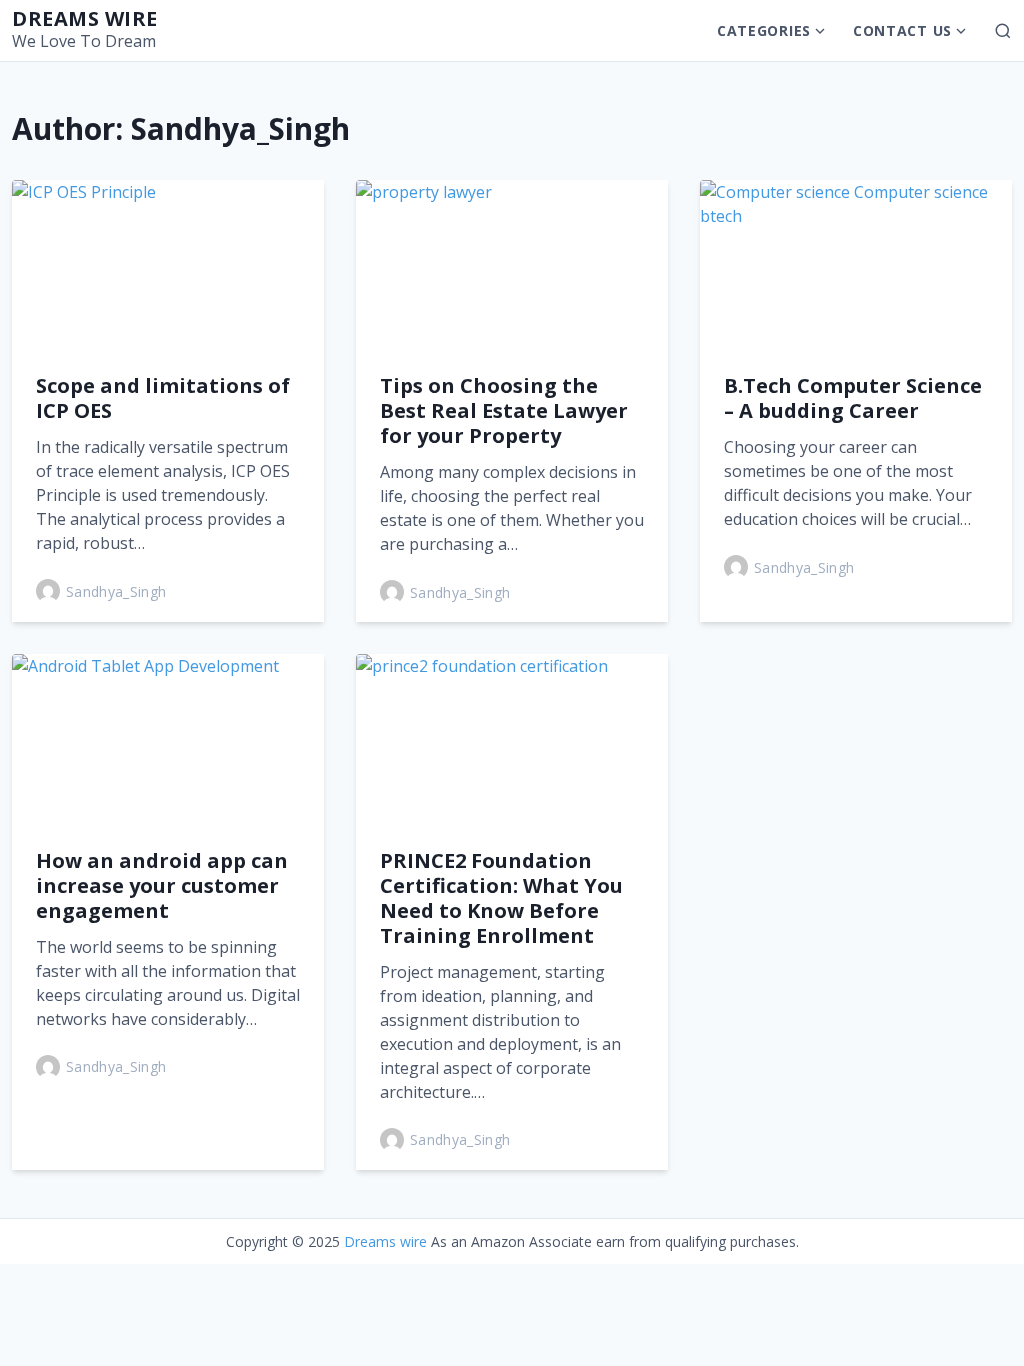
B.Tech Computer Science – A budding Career (853, 398)
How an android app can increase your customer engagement (162, 885)
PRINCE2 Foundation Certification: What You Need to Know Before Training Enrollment (501, 898)
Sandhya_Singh (116, 591)
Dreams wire (85, 18)
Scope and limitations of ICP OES (163, 398)
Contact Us (902, 30)
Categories (764, 30)
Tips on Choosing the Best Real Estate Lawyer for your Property (504, 410)
